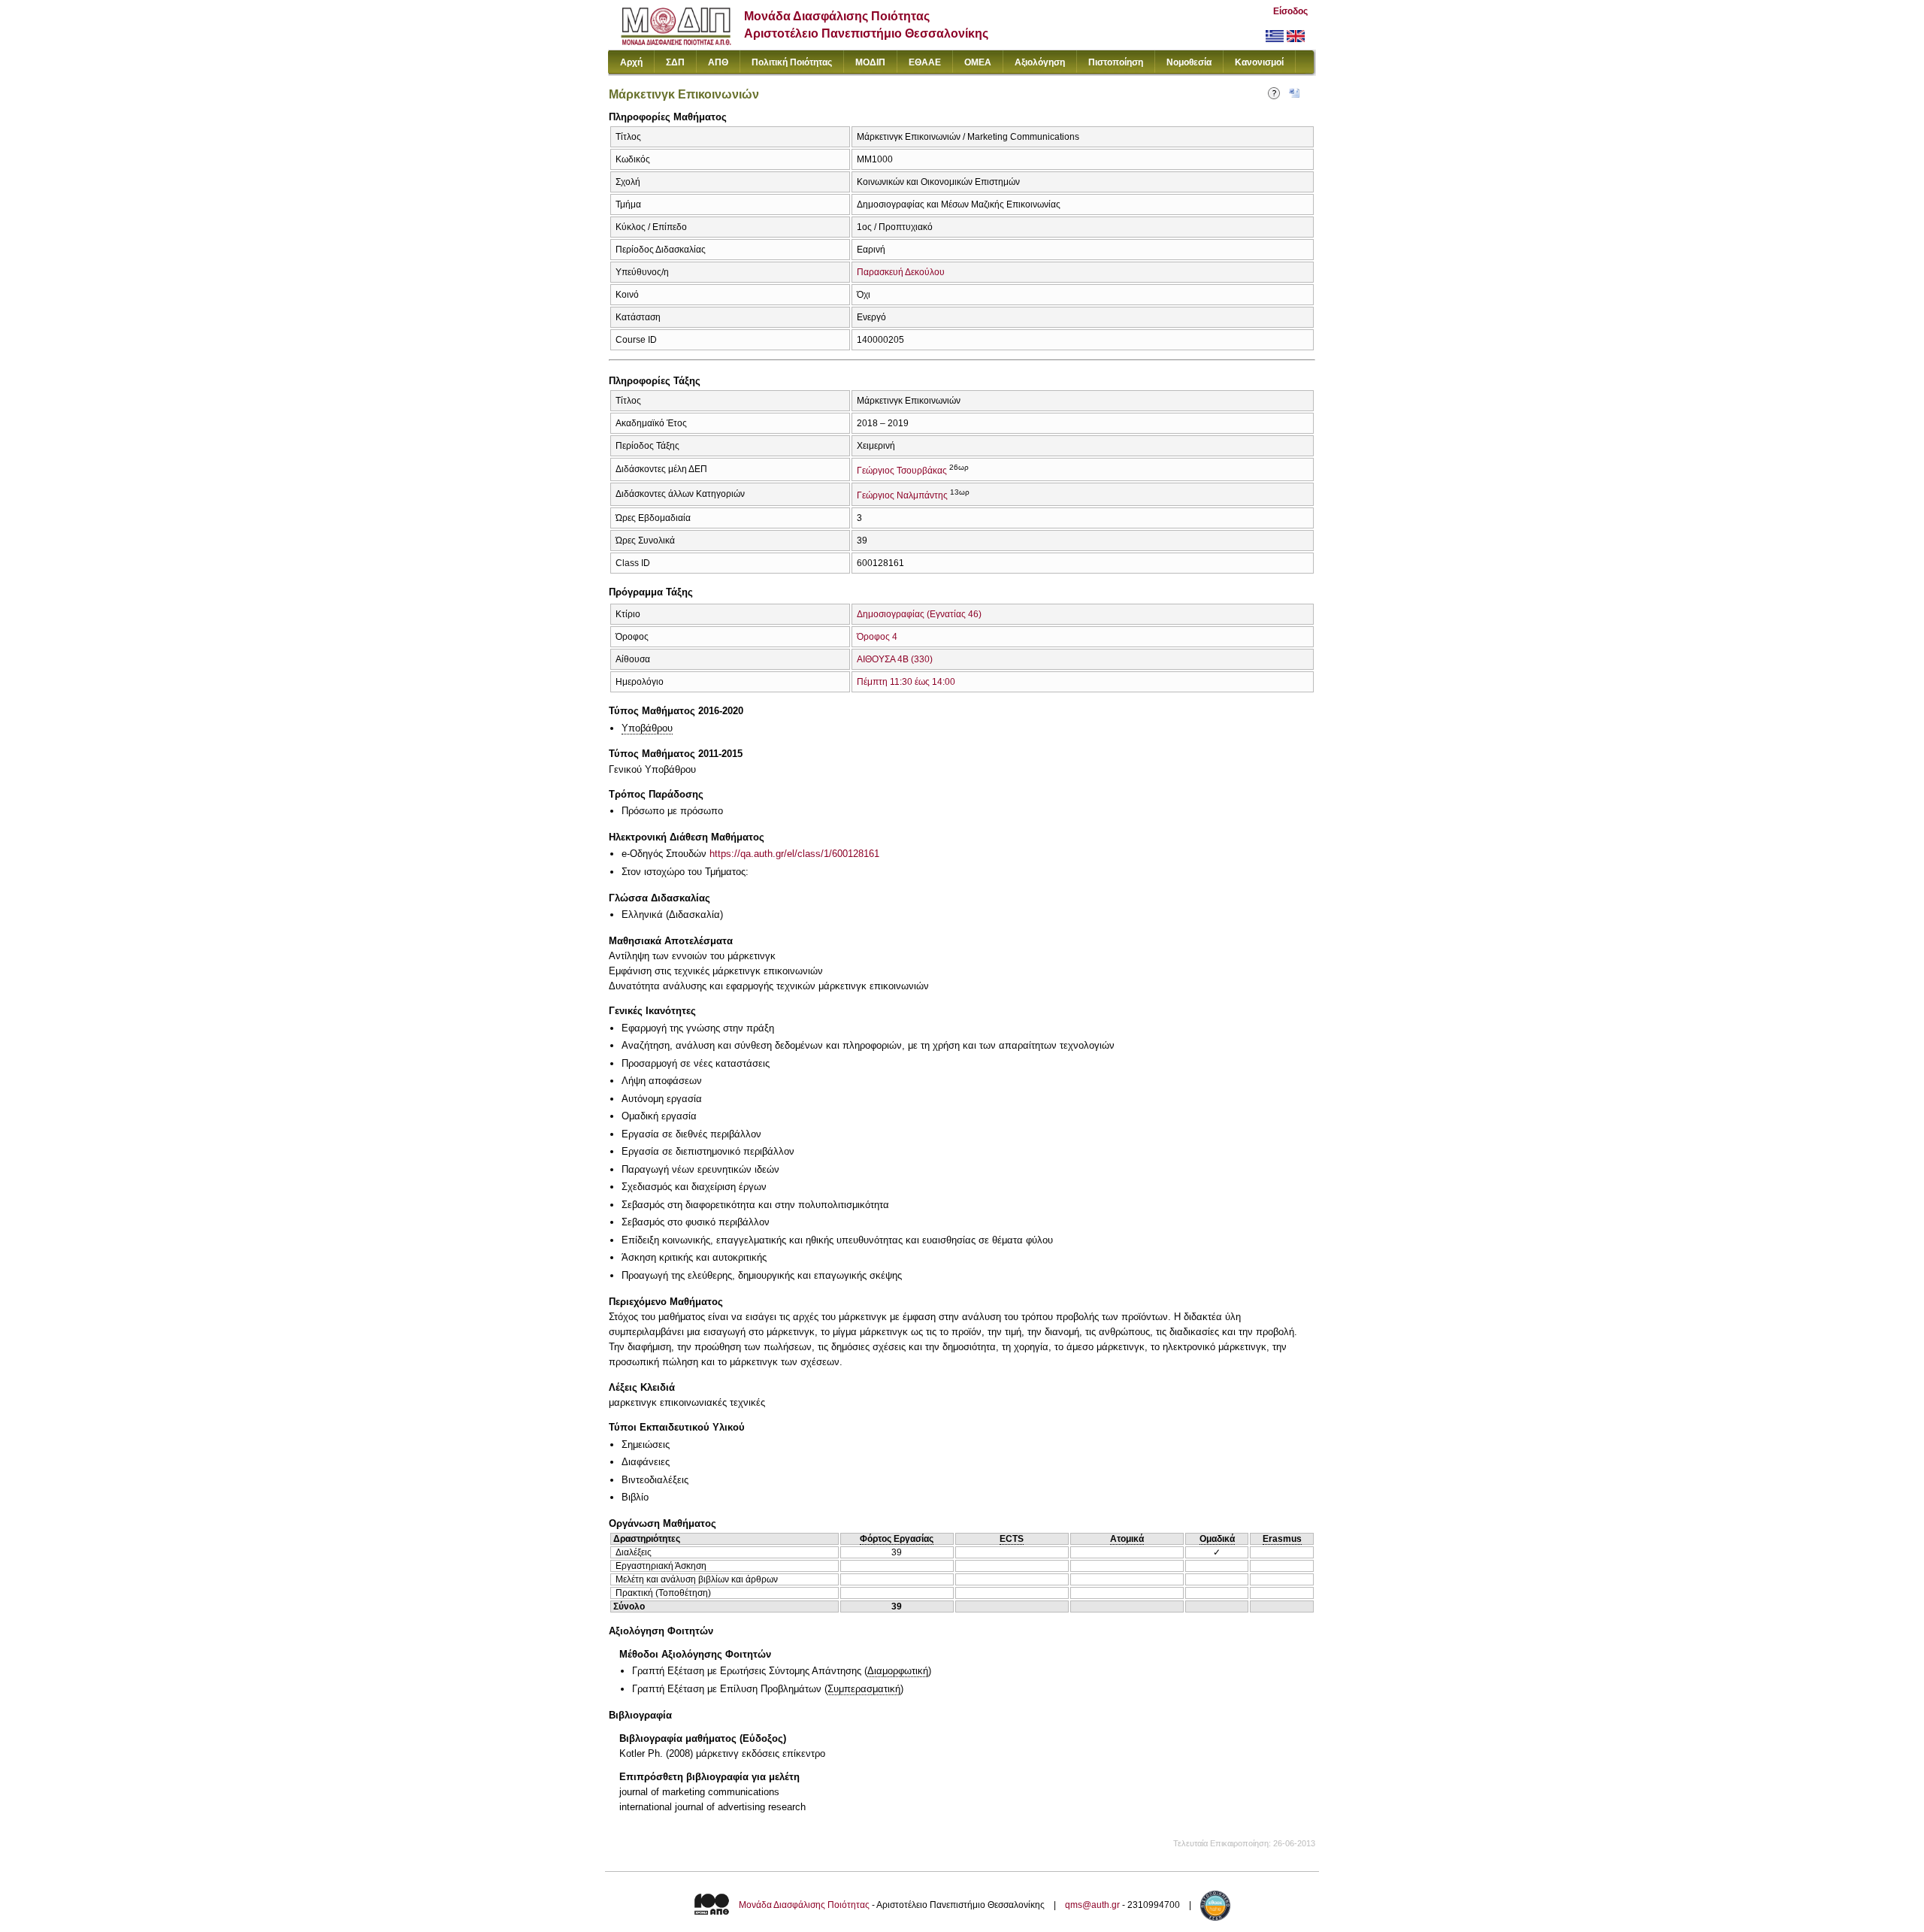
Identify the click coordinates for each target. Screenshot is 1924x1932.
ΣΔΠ (675, 62)
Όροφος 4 (877, 637)
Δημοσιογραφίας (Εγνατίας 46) (919, 614)
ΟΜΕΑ (978, 62)
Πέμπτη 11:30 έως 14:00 (906, 682)
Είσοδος (1290, 11)
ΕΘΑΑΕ (925, 62)
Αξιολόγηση (1040, 62)
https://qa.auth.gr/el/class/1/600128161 (794, 854)
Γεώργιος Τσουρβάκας (902, 471)
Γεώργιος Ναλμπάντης (902, 495)
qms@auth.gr (1092, 1906)
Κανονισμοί (1259, 62)
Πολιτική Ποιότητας (792, 62)
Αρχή (631, 62)
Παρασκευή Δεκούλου (901, 272)
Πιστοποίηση (1116, 62)
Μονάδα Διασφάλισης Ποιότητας (804, 1906)
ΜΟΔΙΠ (870, 62)
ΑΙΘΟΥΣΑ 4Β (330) (895, 659)
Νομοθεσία (1189, 62)
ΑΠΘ (718, 62)
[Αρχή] (676, 42)
